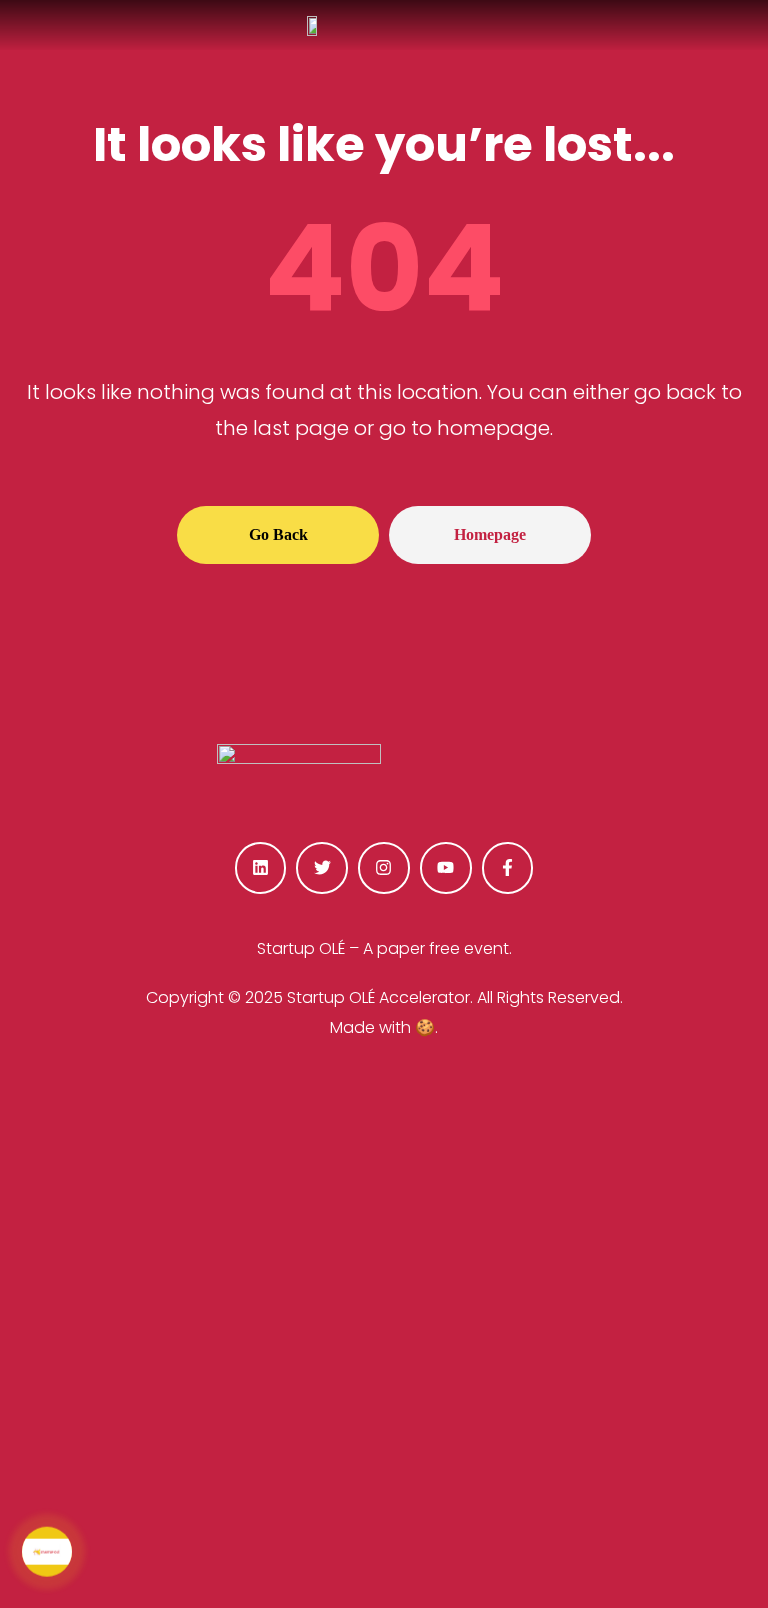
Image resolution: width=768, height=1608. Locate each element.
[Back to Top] (652, 1538)
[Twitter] (322, 868)
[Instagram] (384, 868)
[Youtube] (446, 868)
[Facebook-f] (508, 868)
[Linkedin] (261, 868)
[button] (278, 535)
